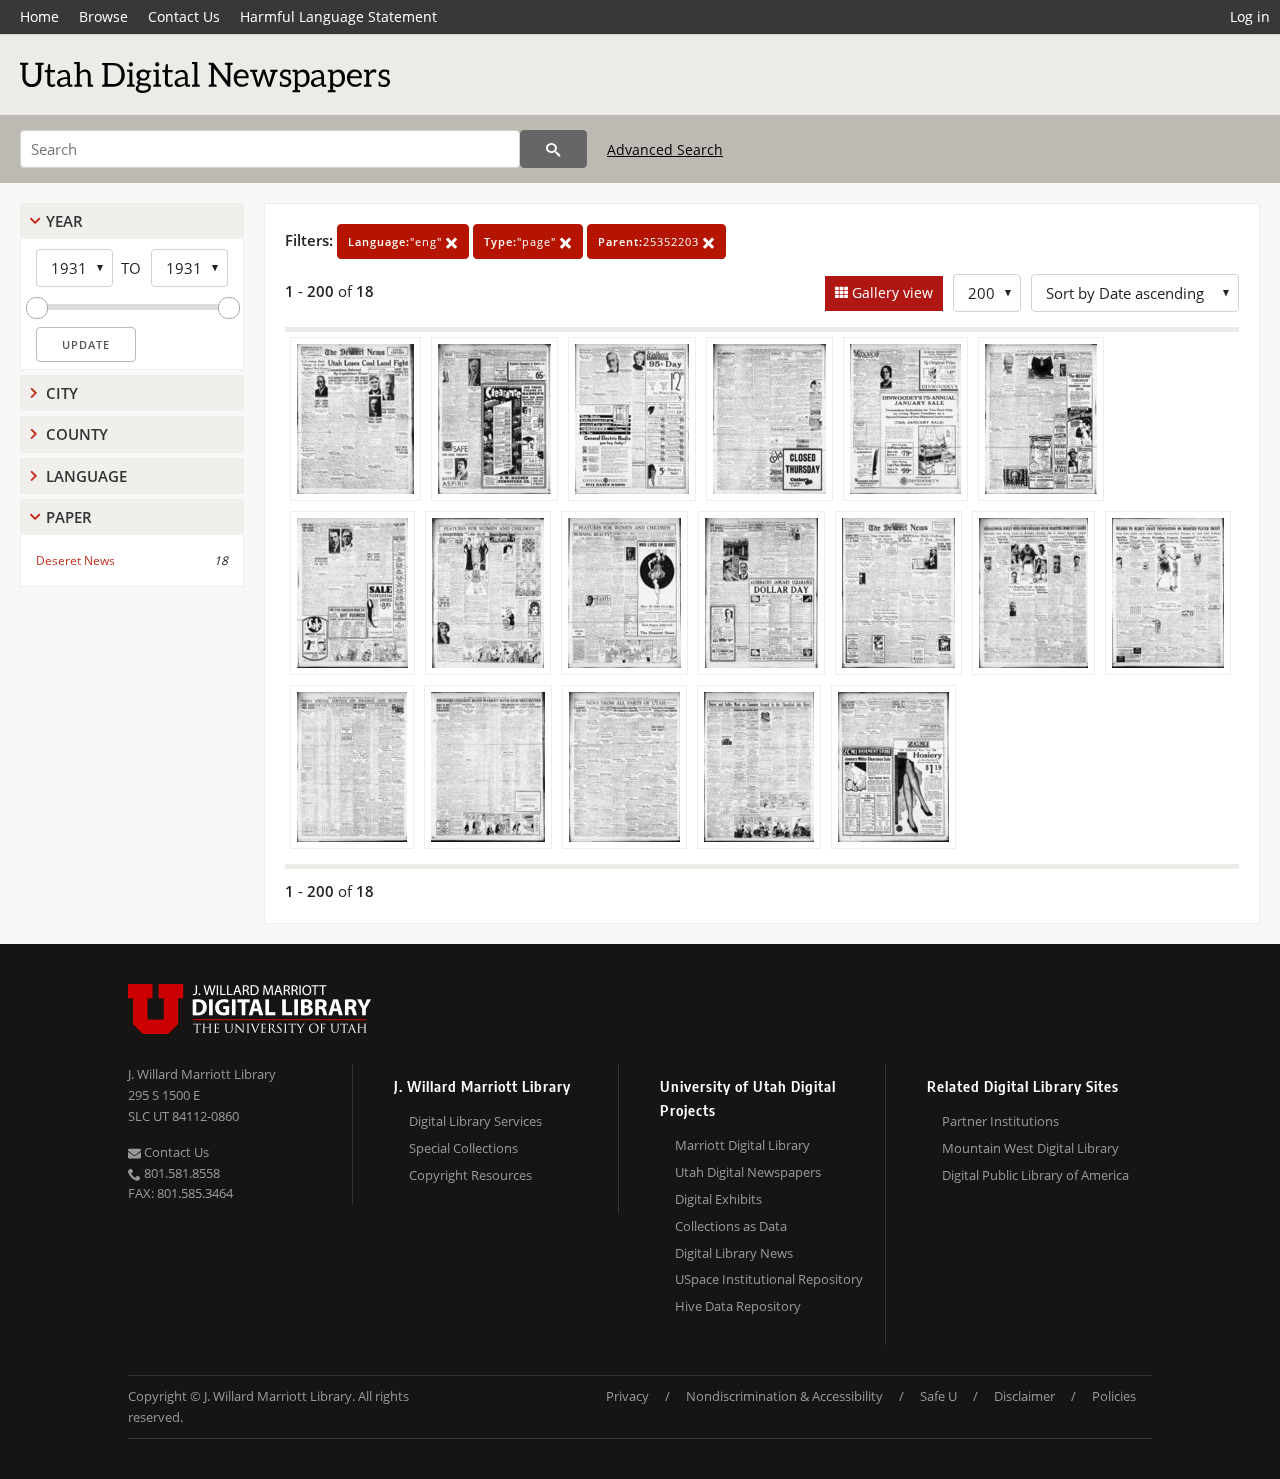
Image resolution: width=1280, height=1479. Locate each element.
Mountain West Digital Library (1030, 1148)
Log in (1250, 16)
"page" (522, 241)
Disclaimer (1024, 1396)
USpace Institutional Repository (769, 1279)
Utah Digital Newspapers (748, 1172)
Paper (69, 517)
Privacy (627, 1396)
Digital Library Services (475, 1121)
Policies (1114, 1396)
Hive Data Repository (738, 1306)
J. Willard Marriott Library (202, 1074)
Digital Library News (734, 1253)
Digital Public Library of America (1035, 1175)
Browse (103, 16)
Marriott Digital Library (742, 1145)
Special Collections (463, 1148)
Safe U (938, 1396)
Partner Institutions (1000, 1121)
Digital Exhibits (718, 1199)
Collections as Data (731, 1226)
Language (86, 476)
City (62, 393)
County (77, 434)
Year (64, 221)
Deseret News (75, 560)
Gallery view (890, 292)
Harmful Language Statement (338, 16)
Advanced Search (665, 149)
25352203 (650, 241)
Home (39, 16)
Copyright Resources (470, 1175)
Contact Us (184, 16)
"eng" (397, 241)
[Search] (553, 149)
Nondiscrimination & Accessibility (784, 1396)
